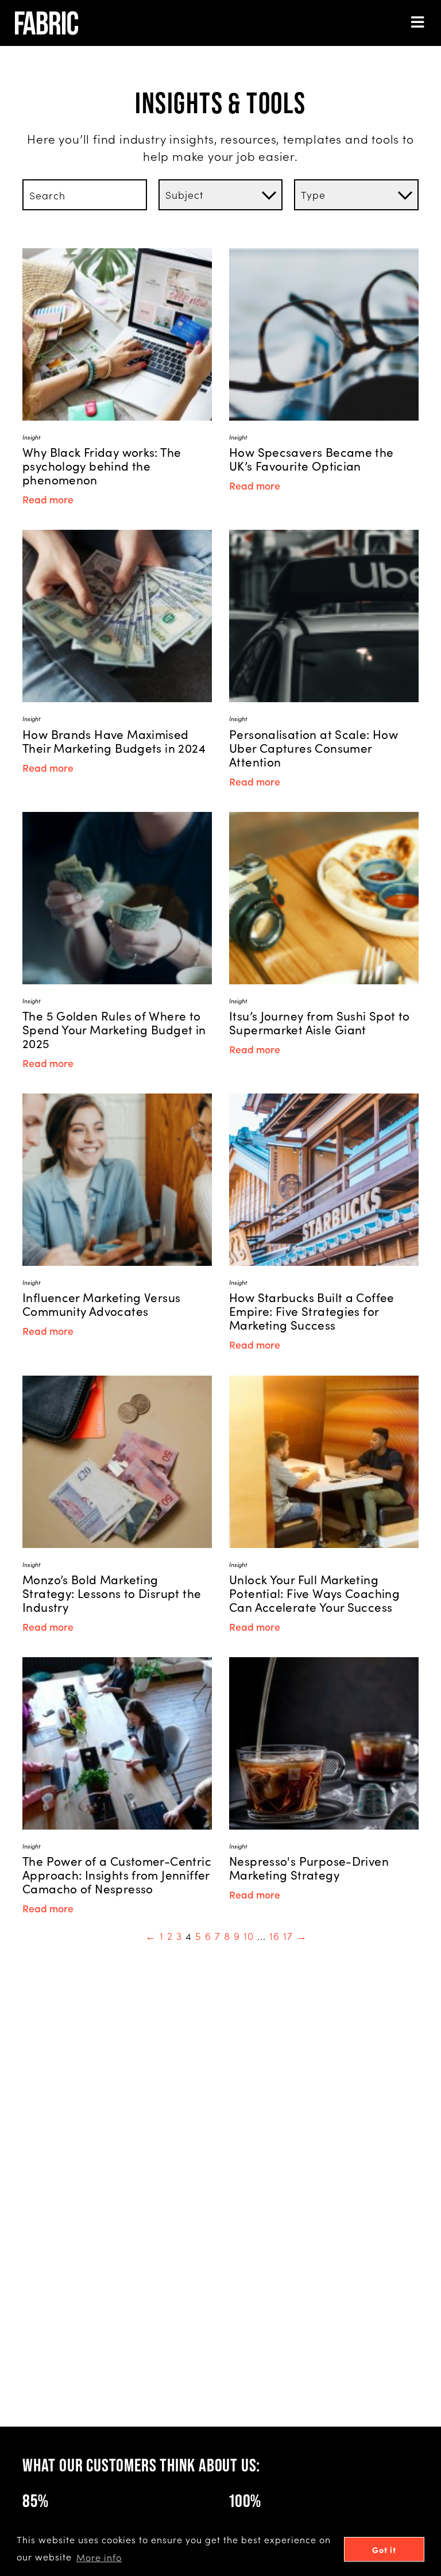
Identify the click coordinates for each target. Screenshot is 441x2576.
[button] (418, 23)
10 (249, 1936)
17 (288, 1936)
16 (274, 1936)
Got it (384, 2550)
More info (99, 2557)
